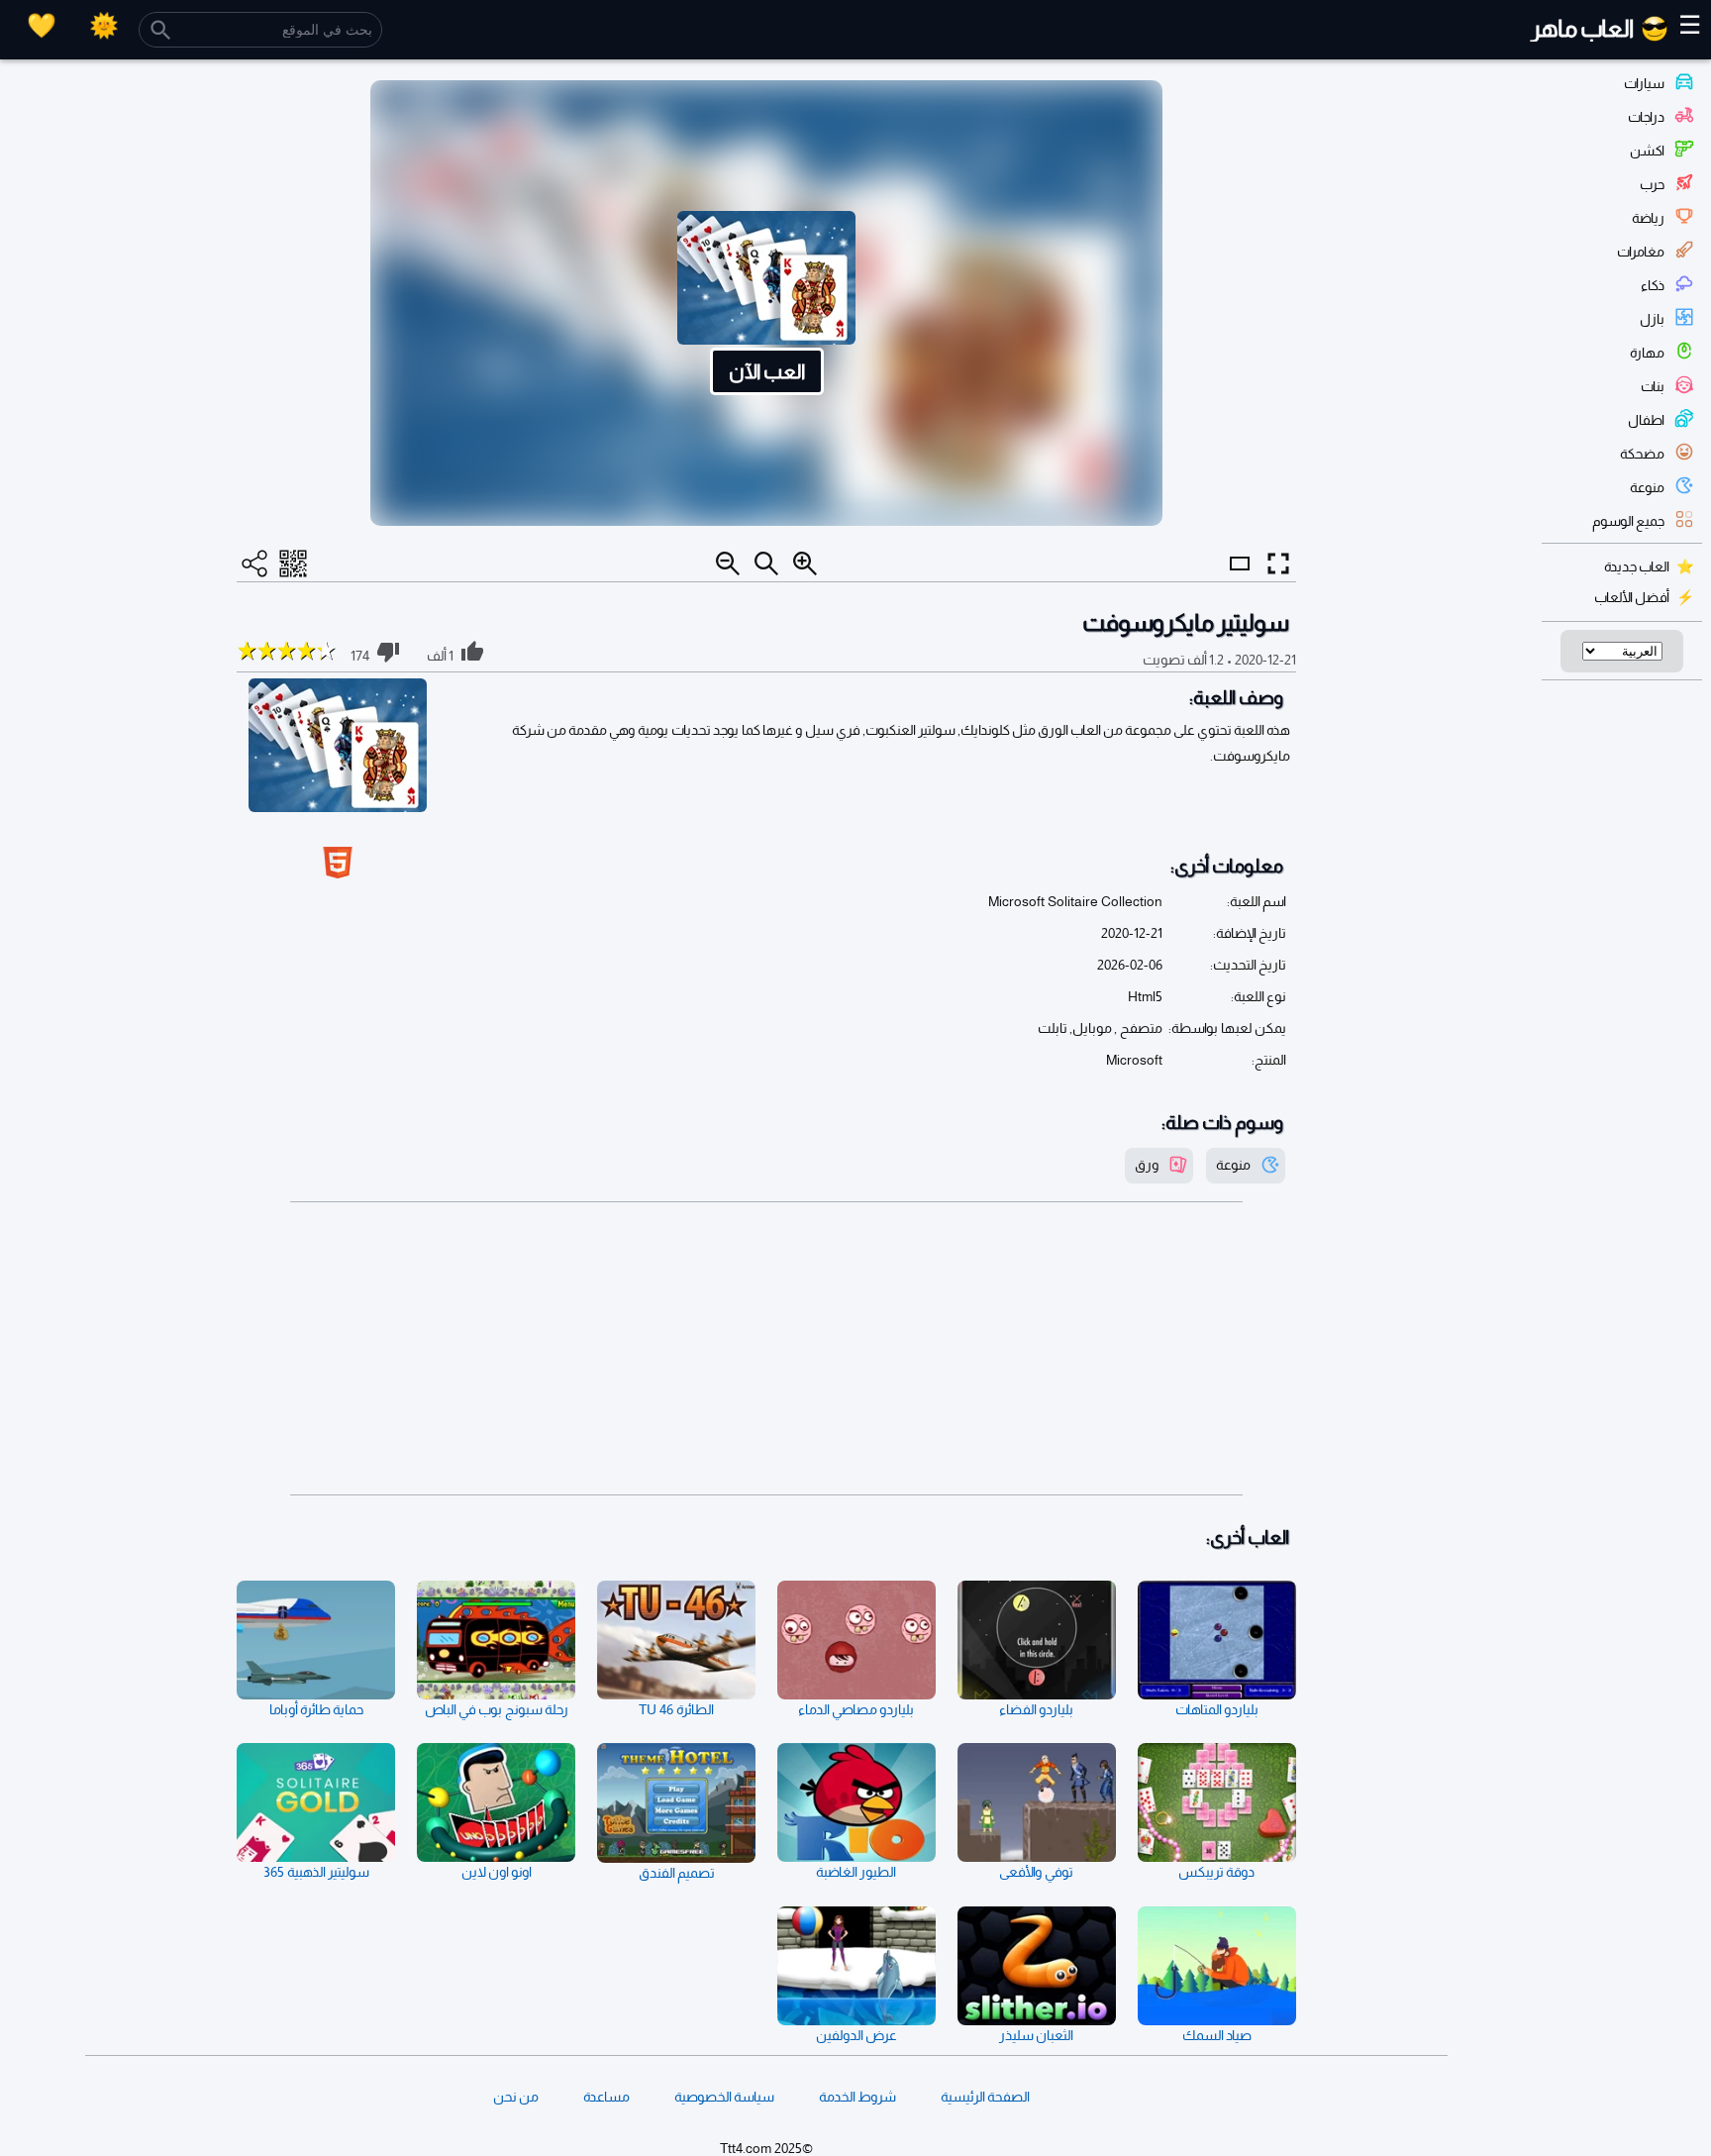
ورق (1147, 1165)
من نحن (516, 2097)
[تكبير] (805, 564)
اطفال (1646, 420)
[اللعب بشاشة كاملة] (1278, 564)
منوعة (1647, 487)
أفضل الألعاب (1632, 597)
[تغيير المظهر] (104, 25)
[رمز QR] (293, 564)
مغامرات (1641, 252)
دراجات (1646, 117)
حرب (1652, 184)
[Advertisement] (766, 1349)
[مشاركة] (254, 564)
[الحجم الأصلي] (766, 564)
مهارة (1647, 353)
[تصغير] (728, 564)
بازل (1652, 319)
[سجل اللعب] (42, 25)
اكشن (1647, 151)
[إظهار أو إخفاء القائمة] (1240, 581)
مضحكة (1642, 454)
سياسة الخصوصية (724, 2097)
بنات (1653, 386)
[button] (766, 303)
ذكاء (1653, 285)
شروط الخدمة (857, 2097)
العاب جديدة (1637, 566)
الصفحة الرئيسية (985, 2097)
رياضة (1648, 218)
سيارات (1644, 83)
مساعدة (606, 2097)
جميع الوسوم (1628, 521)
